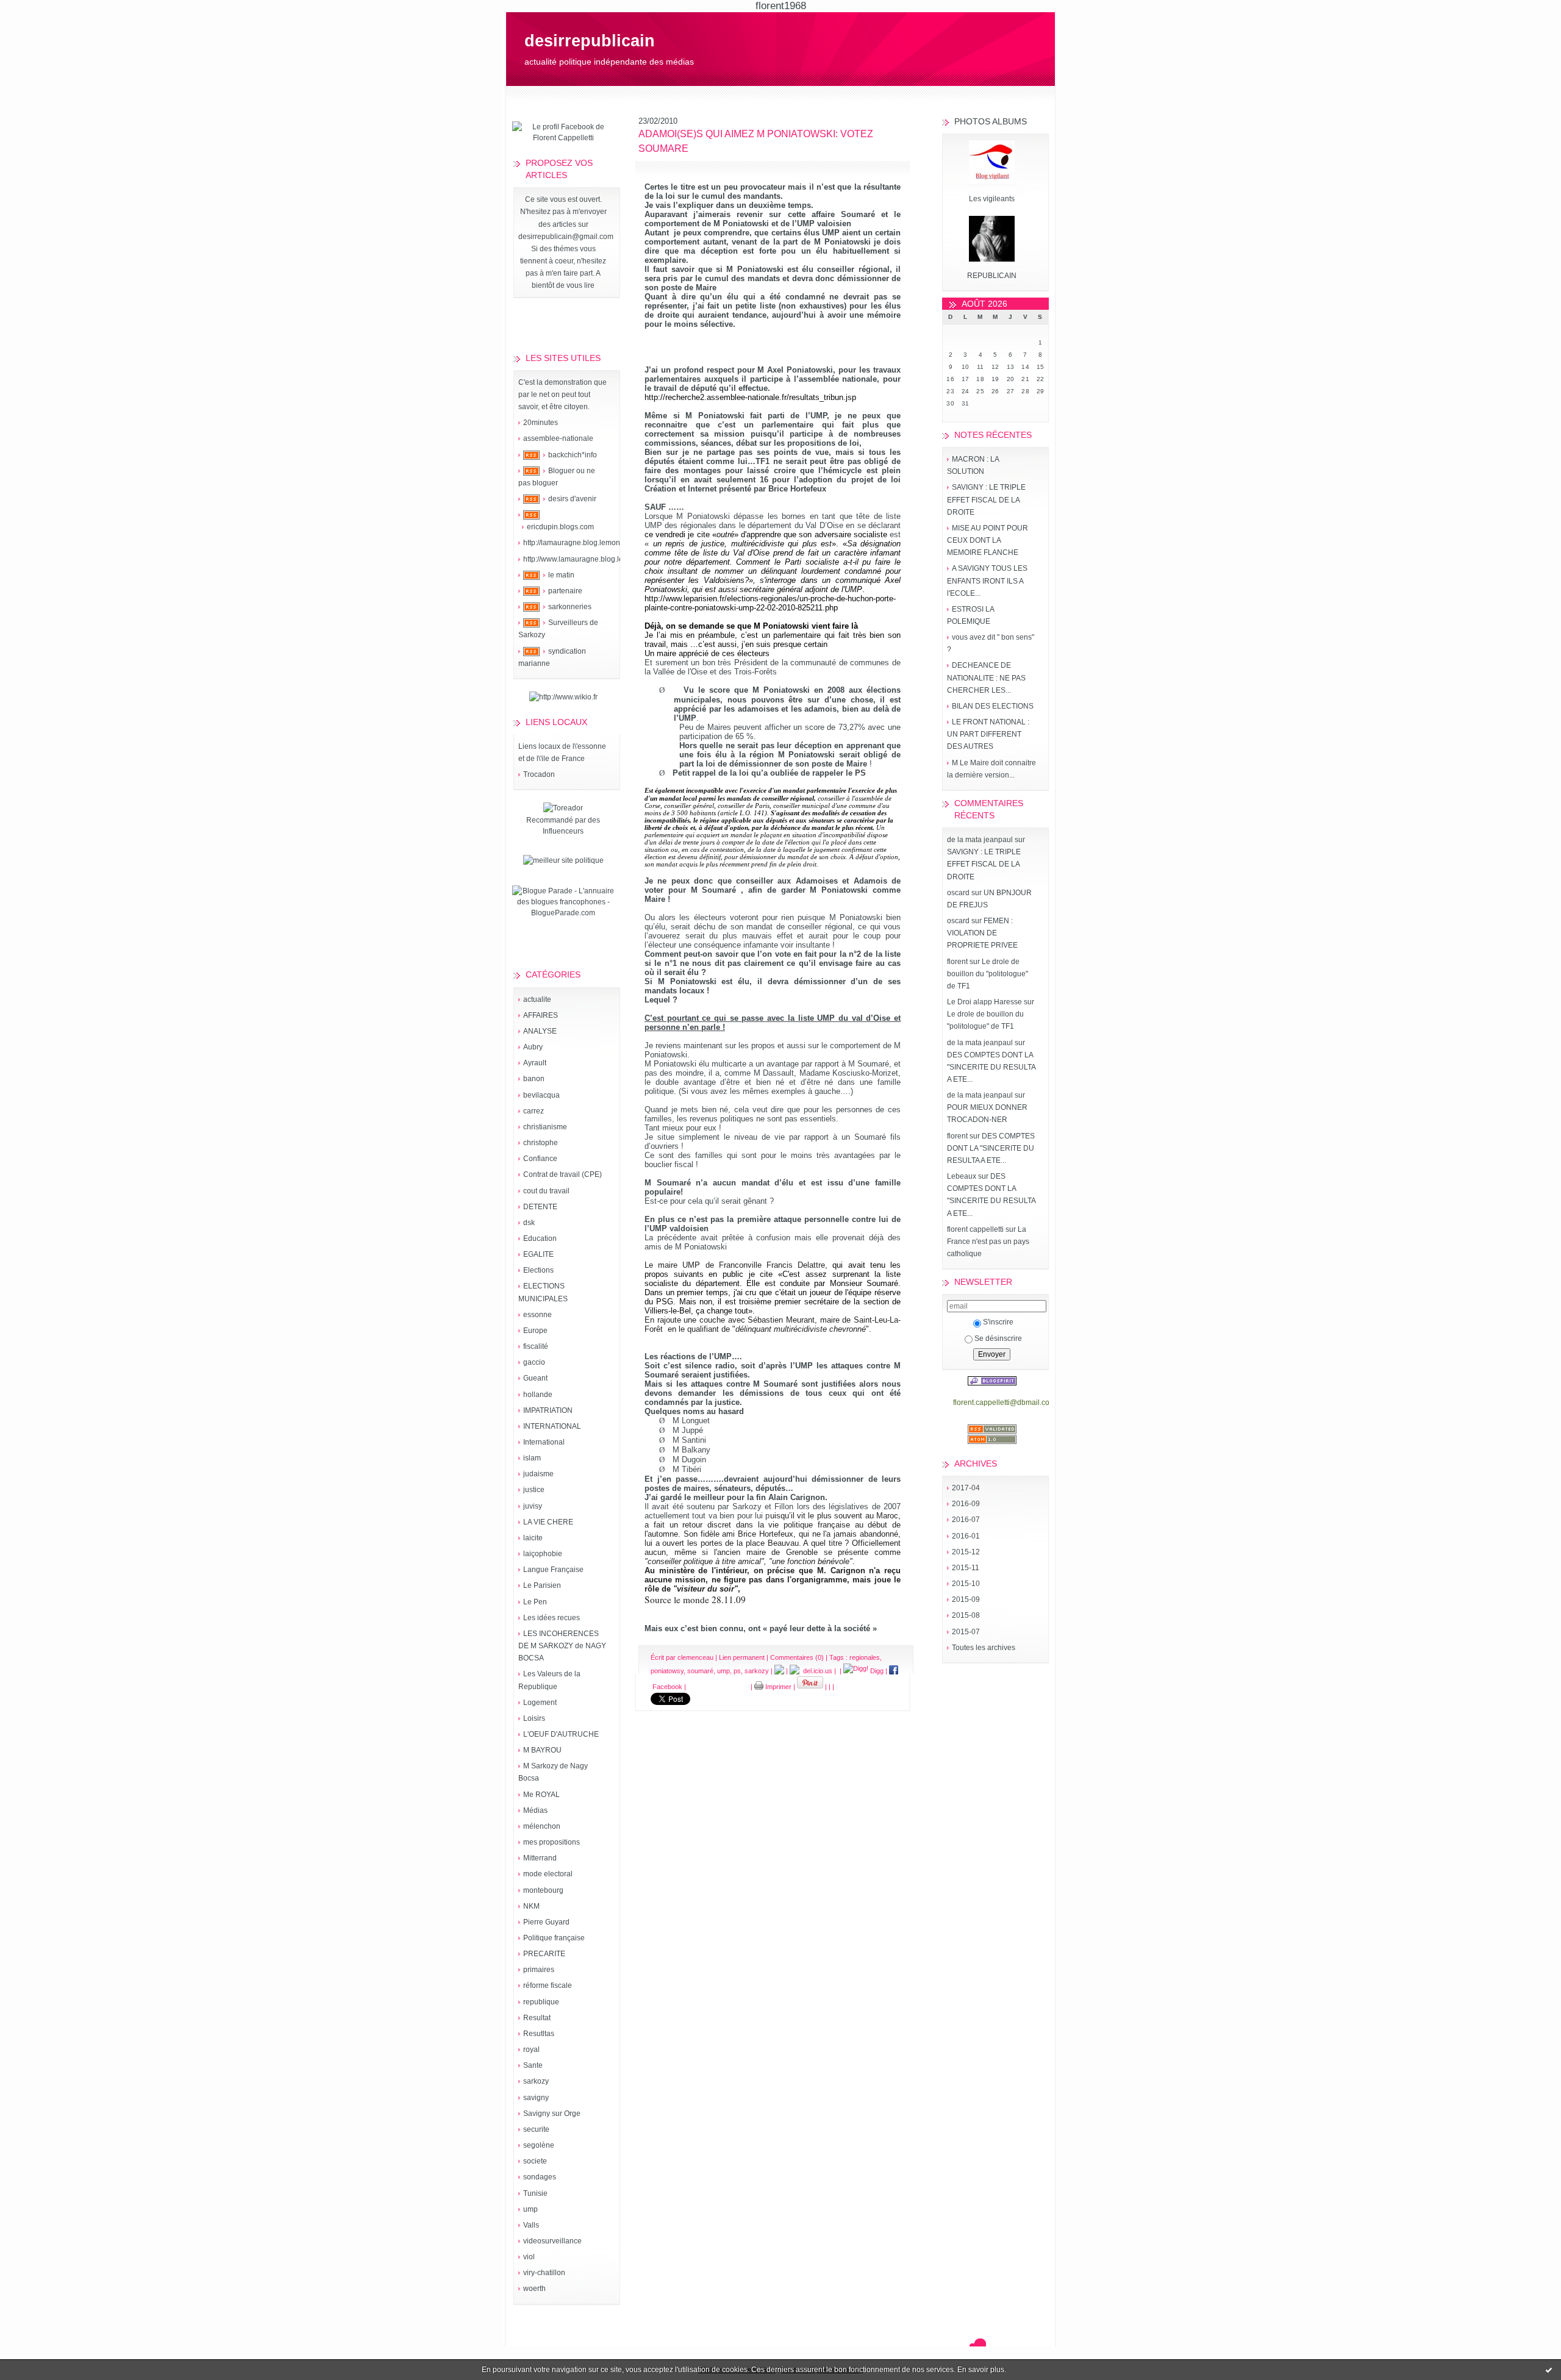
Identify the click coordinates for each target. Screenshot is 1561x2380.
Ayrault (535, 1063)
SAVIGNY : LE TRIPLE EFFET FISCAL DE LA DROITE (986, 499)
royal (531, 2049)
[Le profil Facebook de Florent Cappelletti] (563, 138)
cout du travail (546, 1191)
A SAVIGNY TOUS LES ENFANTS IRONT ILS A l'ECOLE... (987, 581)
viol (529, 2257)
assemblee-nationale (558, 438)
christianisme (545, 1127)
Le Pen (535, 1602)
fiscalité (536, 1346)
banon (534, 1079)
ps (737, 1671)
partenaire (565, 591)
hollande (538, 1395)
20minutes (541, 423)
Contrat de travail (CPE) (563, 1174)
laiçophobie (543, 1554)
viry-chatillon (544, 2273)
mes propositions (552, 1842)
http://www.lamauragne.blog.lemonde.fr (588, 559)
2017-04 (966, 1488)
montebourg (543, 1890)
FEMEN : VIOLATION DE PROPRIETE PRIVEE (982, 933)
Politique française (554, 1938)
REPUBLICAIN (992, 276)
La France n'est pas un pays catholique (988, 1242)
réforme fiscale (548, 1985)
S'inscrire (998, 1322)
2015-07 (966, 1632)
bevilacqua (541, 1095)
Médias (535, 1810)
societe (535, 2161)
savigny (536, 2098)
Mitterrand (540, 1858)
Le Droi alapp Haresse (984, 1002)
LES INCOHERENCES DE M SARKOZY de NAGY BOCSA (562, 1646)
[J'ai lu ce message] (1549, 2370)
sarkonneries (570, 607)
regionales (865, 1657)
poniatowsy (667, 1671)
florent (957, 962)
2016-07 (966, 1520)
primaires (539, 1970)
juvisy (533, 1506)
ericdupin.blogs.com (560, 527)
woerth (534, 2289)
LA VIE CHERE (548, 1522)
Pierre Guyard (546, 1922)
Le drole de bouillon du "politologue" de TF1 (988, 974)
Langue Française (553, 1570)
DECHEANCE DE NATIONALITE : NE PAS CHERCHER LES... (986, 677)
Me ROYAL (541, 1795)
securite (536, 2129)
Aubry (533, 1047)
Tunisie (535, 2193)
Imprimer (777, 1687)
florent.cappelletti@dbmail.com (1004, 1403)
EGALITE (538, 1254)
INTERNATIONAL (552, 1426)
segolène (539, 2145)
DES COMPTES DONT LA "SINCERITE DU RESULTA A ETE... (991, 1067)
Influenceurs (563, 831)
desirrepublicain (590, 41)
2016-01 (966, 1536)
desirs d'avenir (572, 499)
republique (541, 2002)
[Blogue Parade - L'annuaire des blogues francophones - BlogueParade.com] (563, 913)
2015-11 (966, 1568)
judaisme (538, 1474)
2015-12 (966, 1552)
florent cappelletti (975, 1229)
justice (534, 1490)
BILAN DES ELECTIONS (993, 706)
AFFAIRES (541, 1015)
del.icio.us (816, 1671)
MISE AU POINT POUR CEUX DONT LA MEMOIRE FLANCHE (988, 540)
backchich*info (573, 455)
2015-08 (966, 1615)
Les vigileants (992, 199)
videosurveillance (552, 2241)
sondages (540, 2177)
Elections (538, 1270)
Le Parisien (542, 1585)
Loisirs (534, 1718)
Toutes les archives (984, 1648)
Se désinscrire (998, 1338)
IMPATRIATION (548, 1410)
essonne (538, 1315)
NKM (531, 1906)
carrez (534, 1111)
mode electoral (548, 1874)
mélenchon (542, 1826)
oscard (958, 893)
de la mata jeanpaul (980, 840)
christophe (541, 1143)
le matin (561, 575)
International (544, 1442)
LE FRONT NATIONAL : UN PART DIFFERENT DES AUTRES (988, 734)
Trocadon (539, 774)
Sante (533, 2065)
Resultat (537, 2018)
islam (532, 1458)
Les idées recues (552, 1618)
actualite (537, 999)
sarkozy (536, 2081)
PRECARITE (544, 1954)
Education (540, 1238)
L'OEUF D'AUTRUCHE (561, 1734)
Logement (540, 1703)
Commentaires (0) (797, 1657)
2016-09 (966, 1504)
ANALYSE (540, 1031)
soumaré (700, 1671)
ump (530, 2209)
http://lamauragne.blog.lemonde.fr (579, 543)
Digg (876, 1671)
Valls (531, 2225)
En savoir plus (981, 2370)
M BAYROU (542, 1750)
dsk (529, 1223)
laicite (533, 1538)
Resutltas (539, 2034)
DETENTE (540, 1207)
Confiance (540, 1159)
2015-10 (966, 1584)
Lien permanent (742, 1657)
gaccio (534, 1362)
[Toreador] (563, 808)
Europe (535, 1331)
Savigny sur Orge (552, 2114)
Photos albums (991, 121)
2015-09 (966, 1599)
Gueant (535, 1378)
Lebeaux (962, 1176)
